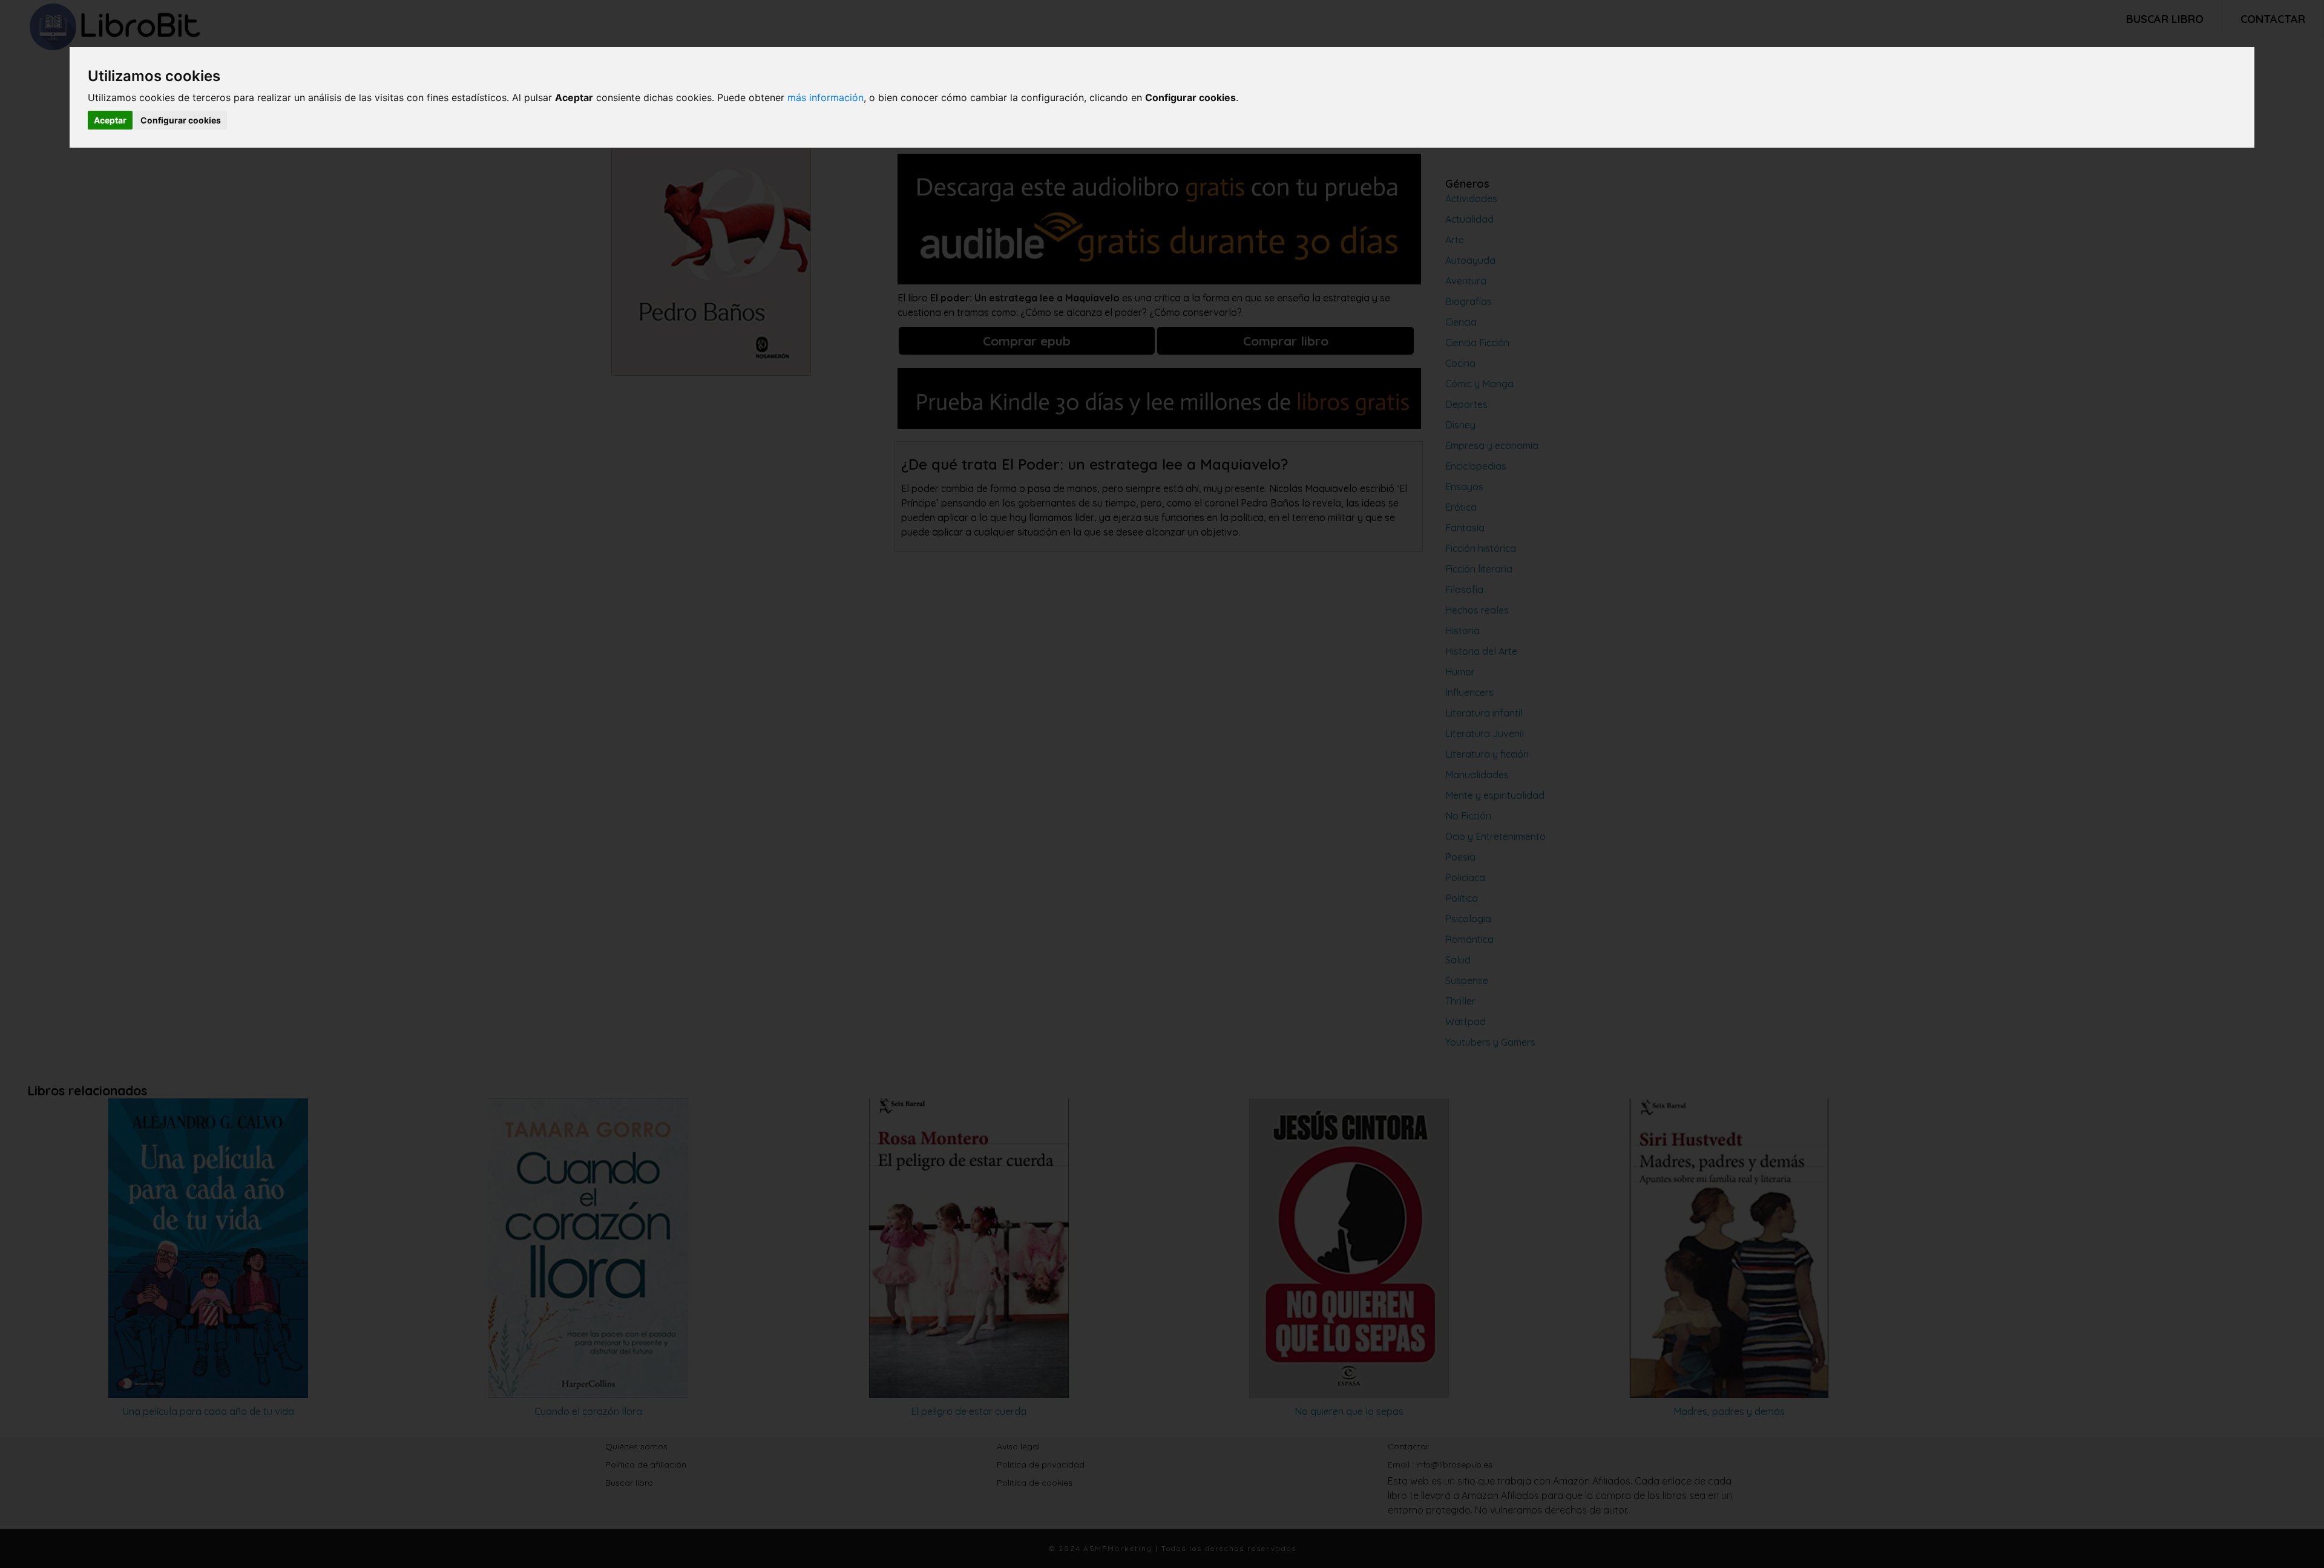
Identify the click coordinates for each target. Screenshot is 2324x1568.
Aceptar (110, 120)
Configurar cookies (181, 120)
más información (826, 97)
